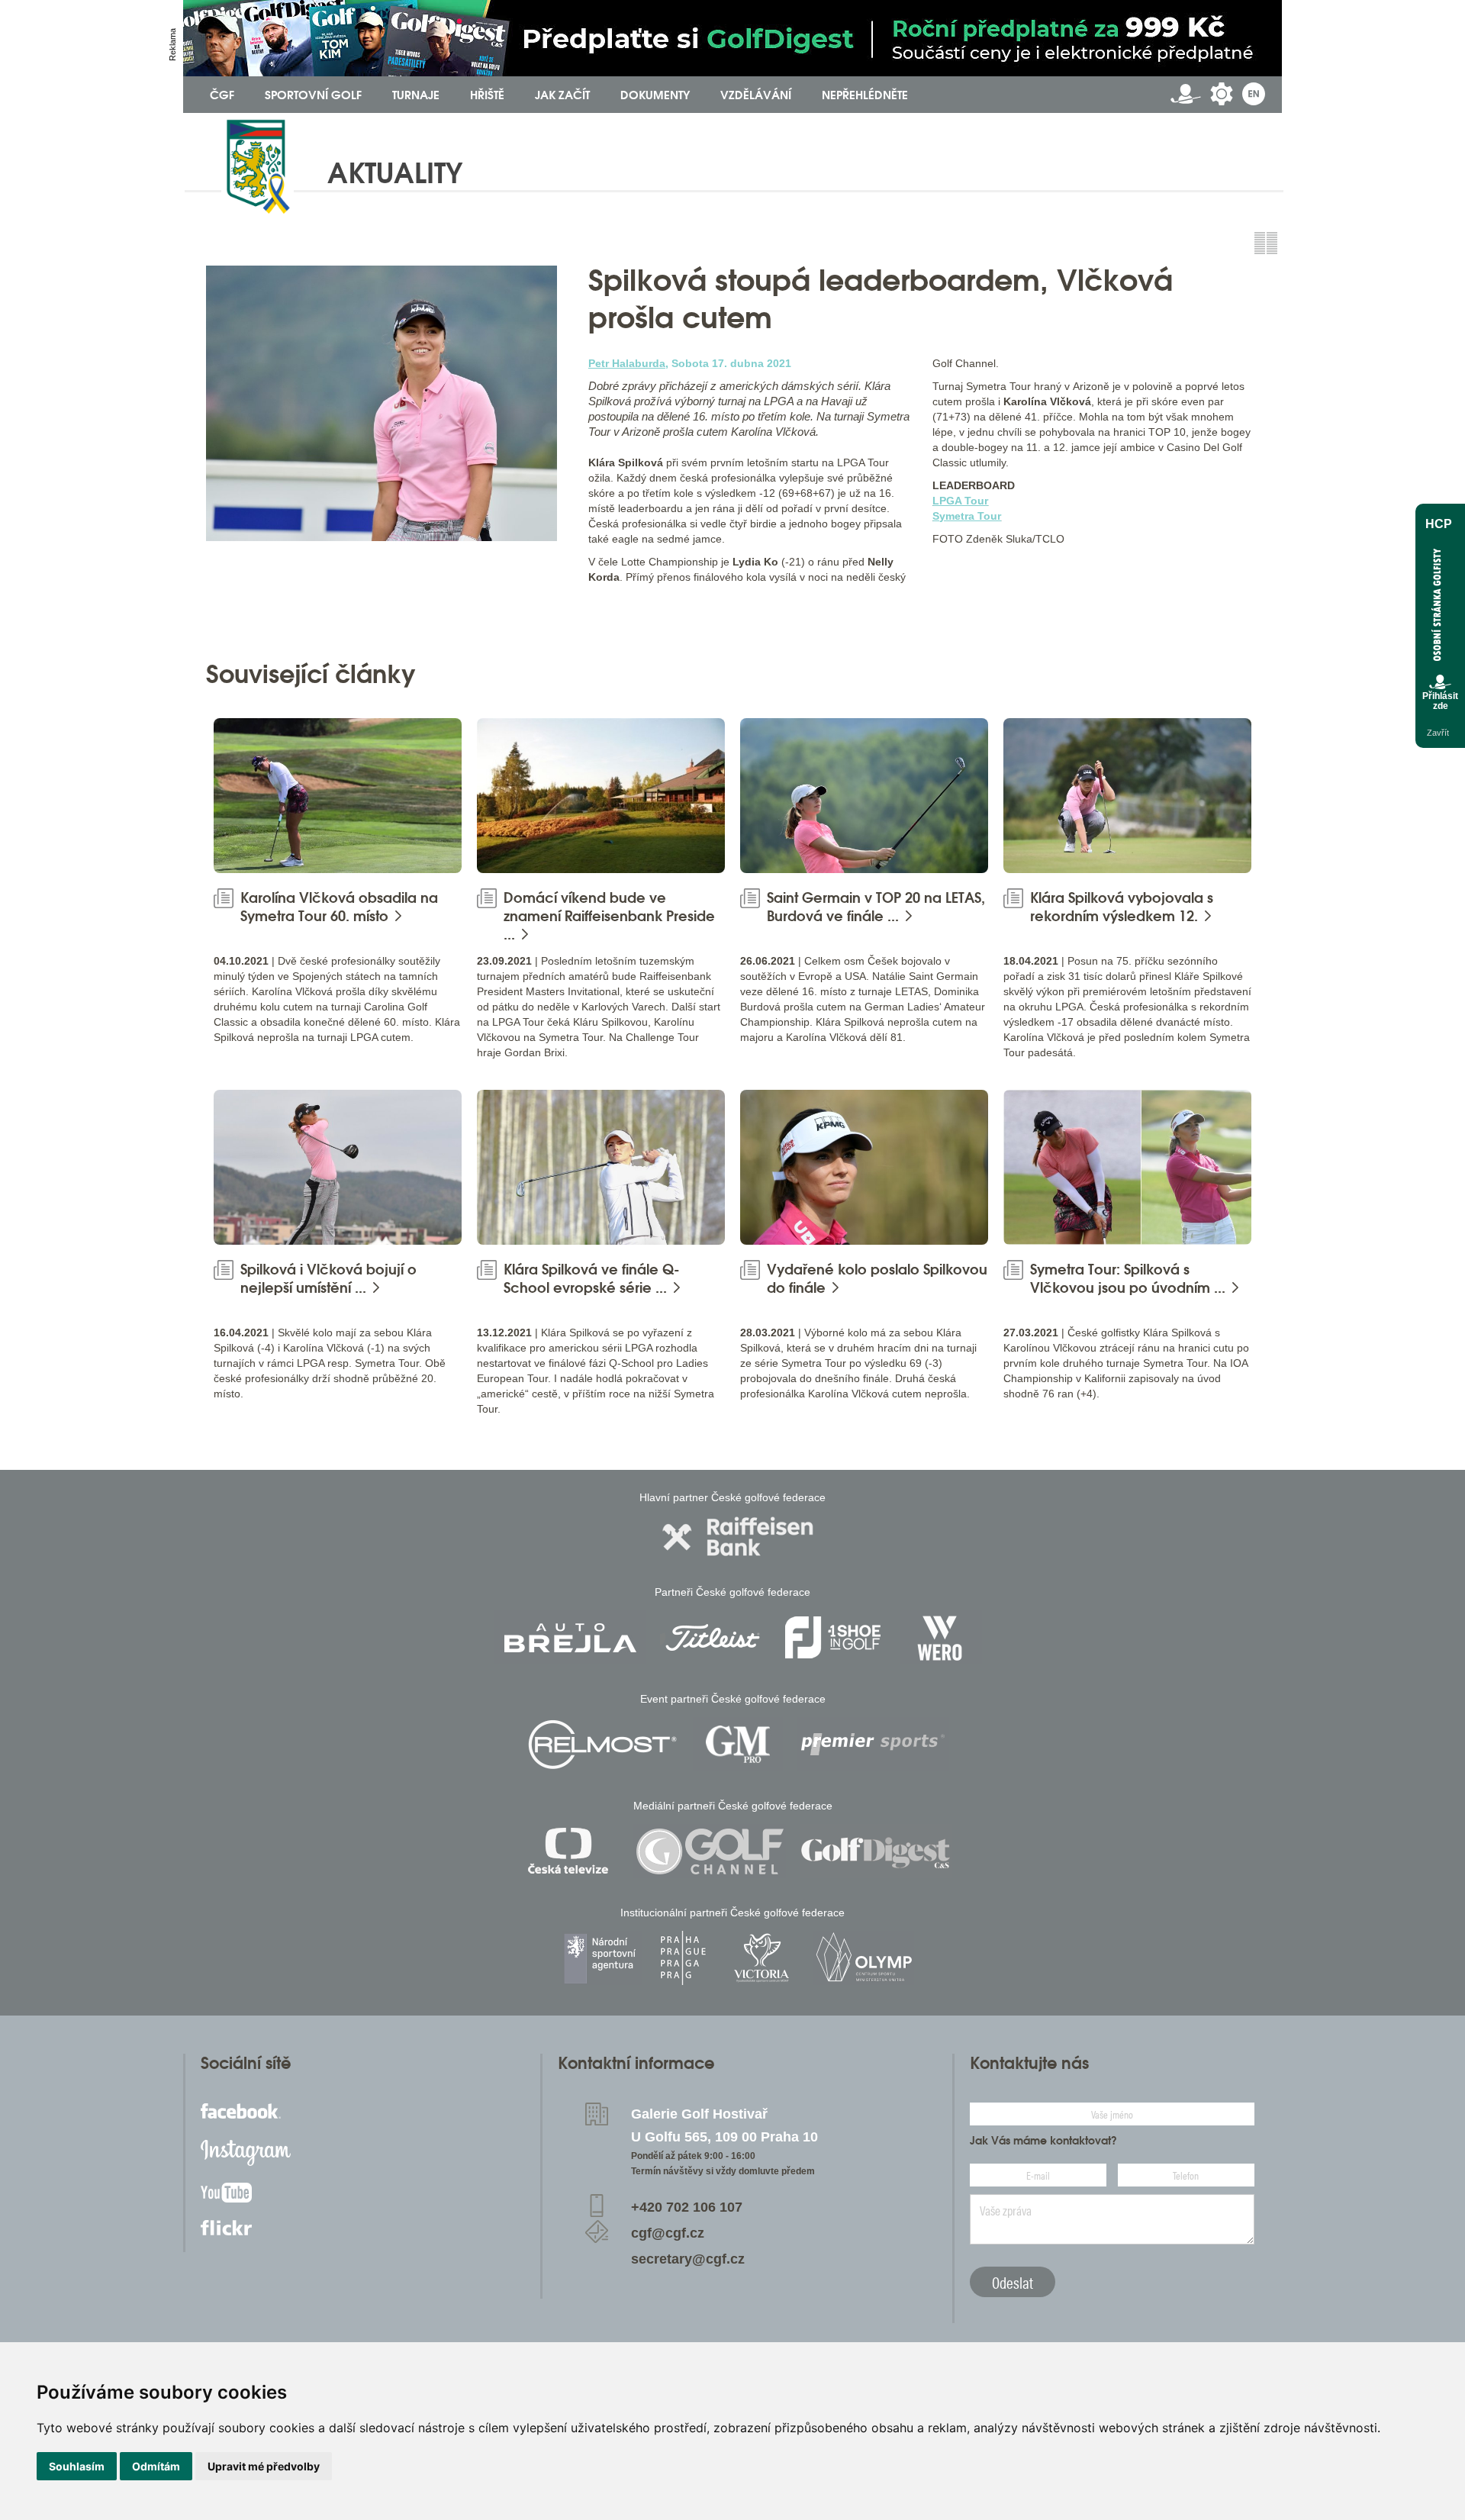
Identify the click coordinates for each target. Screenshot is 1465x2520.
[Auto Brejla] (570, 1637)
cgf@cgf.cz (668, 2233)
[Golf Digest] (876, 1851)
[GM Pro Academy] (738, 1744)
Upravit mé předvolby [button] (264, 2466)
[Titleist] (713, 1637)
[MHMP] (683, 1958)
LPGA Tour (960, 501)
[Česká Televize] (572, 1851)
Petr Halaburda (627, 363)
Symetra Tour (967, 516)
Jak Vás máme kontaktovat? (1043, 2141)
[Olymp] (864, 1958)
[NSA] (602, 1958)
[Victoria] (761, 1958)
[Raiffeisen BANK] (738, 1537)
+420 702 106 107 (687, 2207)
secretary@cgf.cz (688, 2259)
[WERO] (941, 1637)
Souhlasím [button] (77, 2466)
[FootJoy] (833, 1637)
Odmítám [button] (156, 2466)
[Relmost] (603, 1744)
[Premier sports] (873, 1744)
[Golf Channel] (710, 1851)
